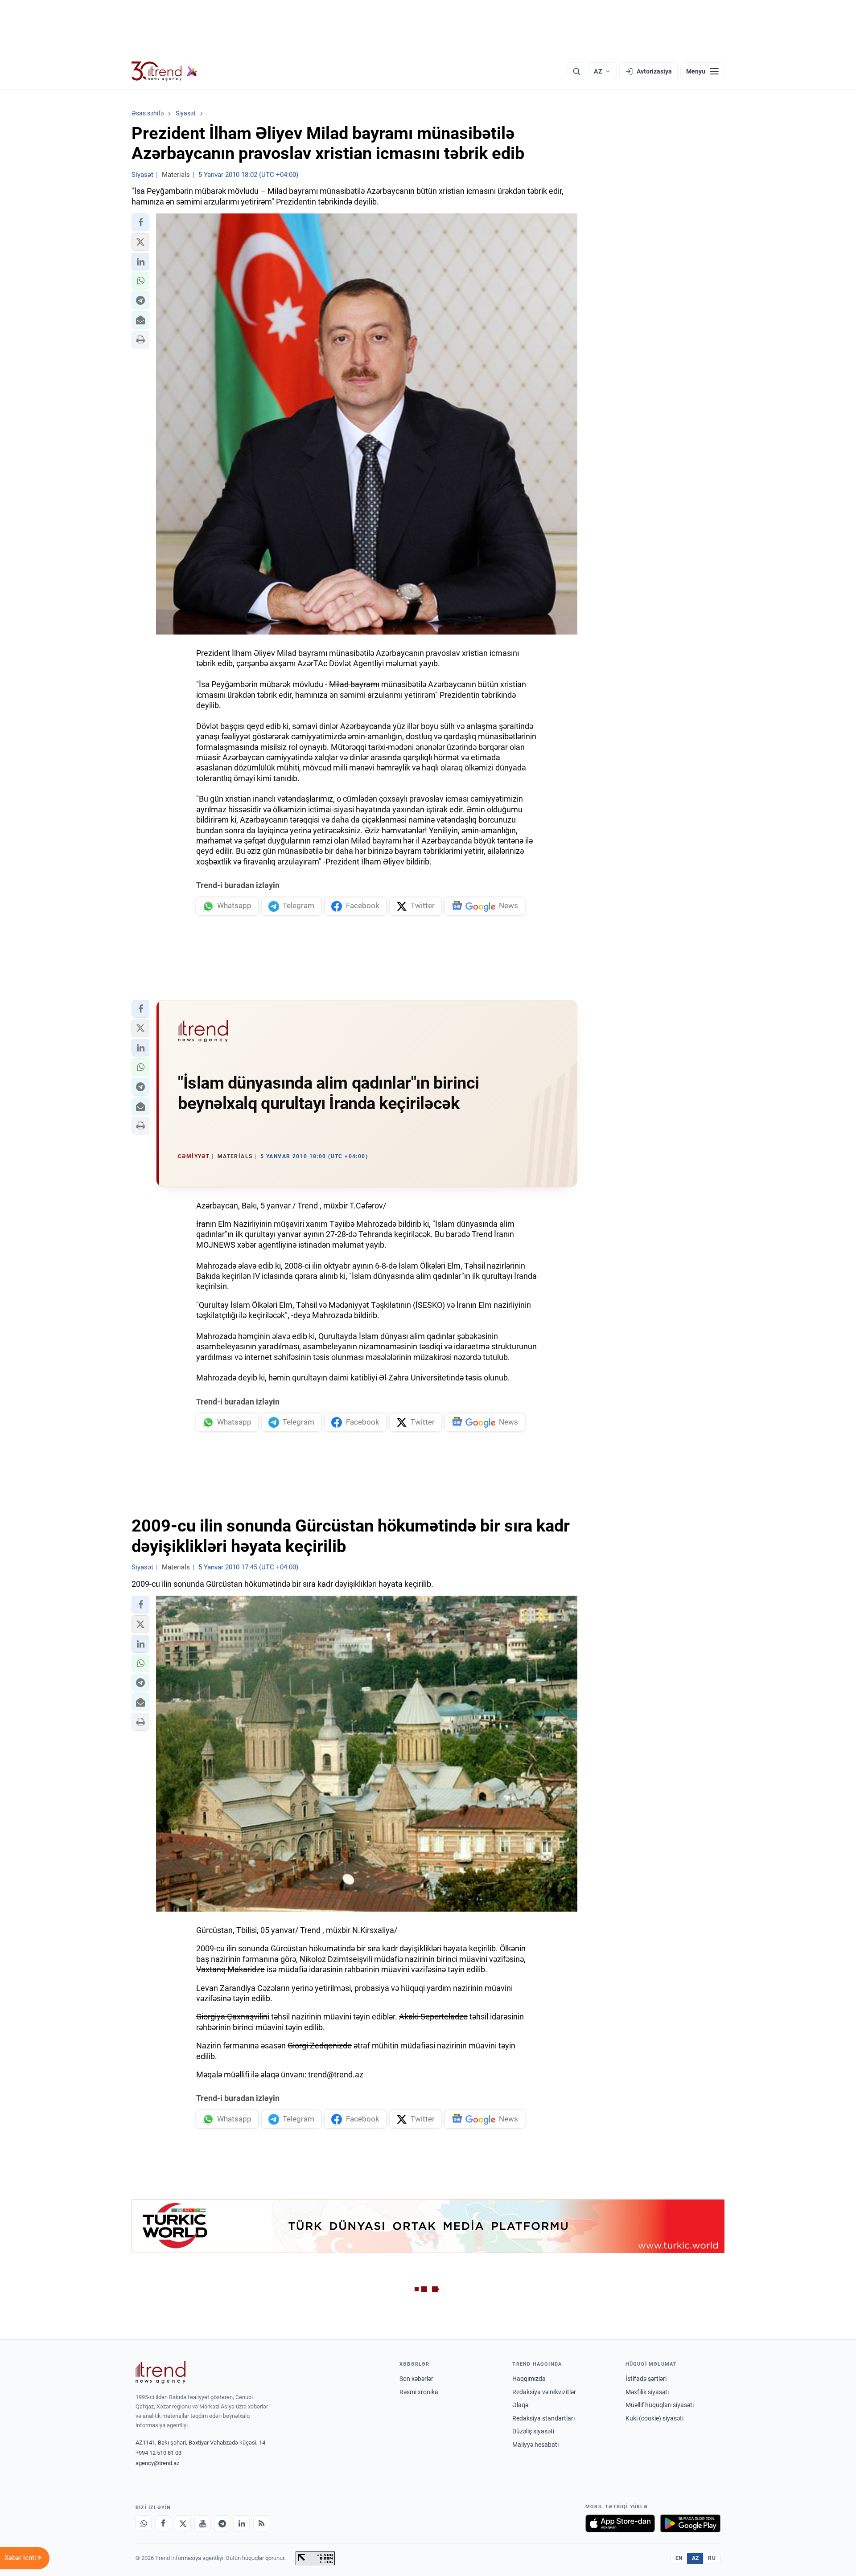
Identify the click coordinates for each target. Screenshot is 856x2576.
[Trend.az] (165, 71)
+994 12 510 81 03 (158, 2453)
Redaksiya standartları (543, 2418)
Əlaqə (520, 2405)
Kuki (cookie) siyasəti (654, 2418)
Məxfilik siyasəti (647, 2392)
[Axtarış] (576, 71)
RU (712, 2558)
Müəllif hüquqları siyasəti (660, 2405)
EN (679, 2558)
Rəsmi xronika (419, 2392)
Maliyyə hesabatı (535, 2445)
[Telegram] (222, 2523)
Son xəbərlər (416, 2379)
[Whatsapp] (144, 2523)
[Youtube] (202, 2523)
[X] (183, 2523)
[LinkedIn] (242, 2523)
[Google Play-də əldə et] (690, 2523)
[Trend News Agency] (160, 2372)
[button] (140, 222)
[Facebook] (163, 2523)
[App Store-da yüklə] (620, 2523)
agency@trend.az (157, 2463)
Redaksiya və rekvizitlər (544, 2392)
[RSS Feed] (261, 2523)
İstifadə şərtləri (646, 2379)
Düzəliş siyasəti (533, 2431)
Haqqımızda (529, 2379)
